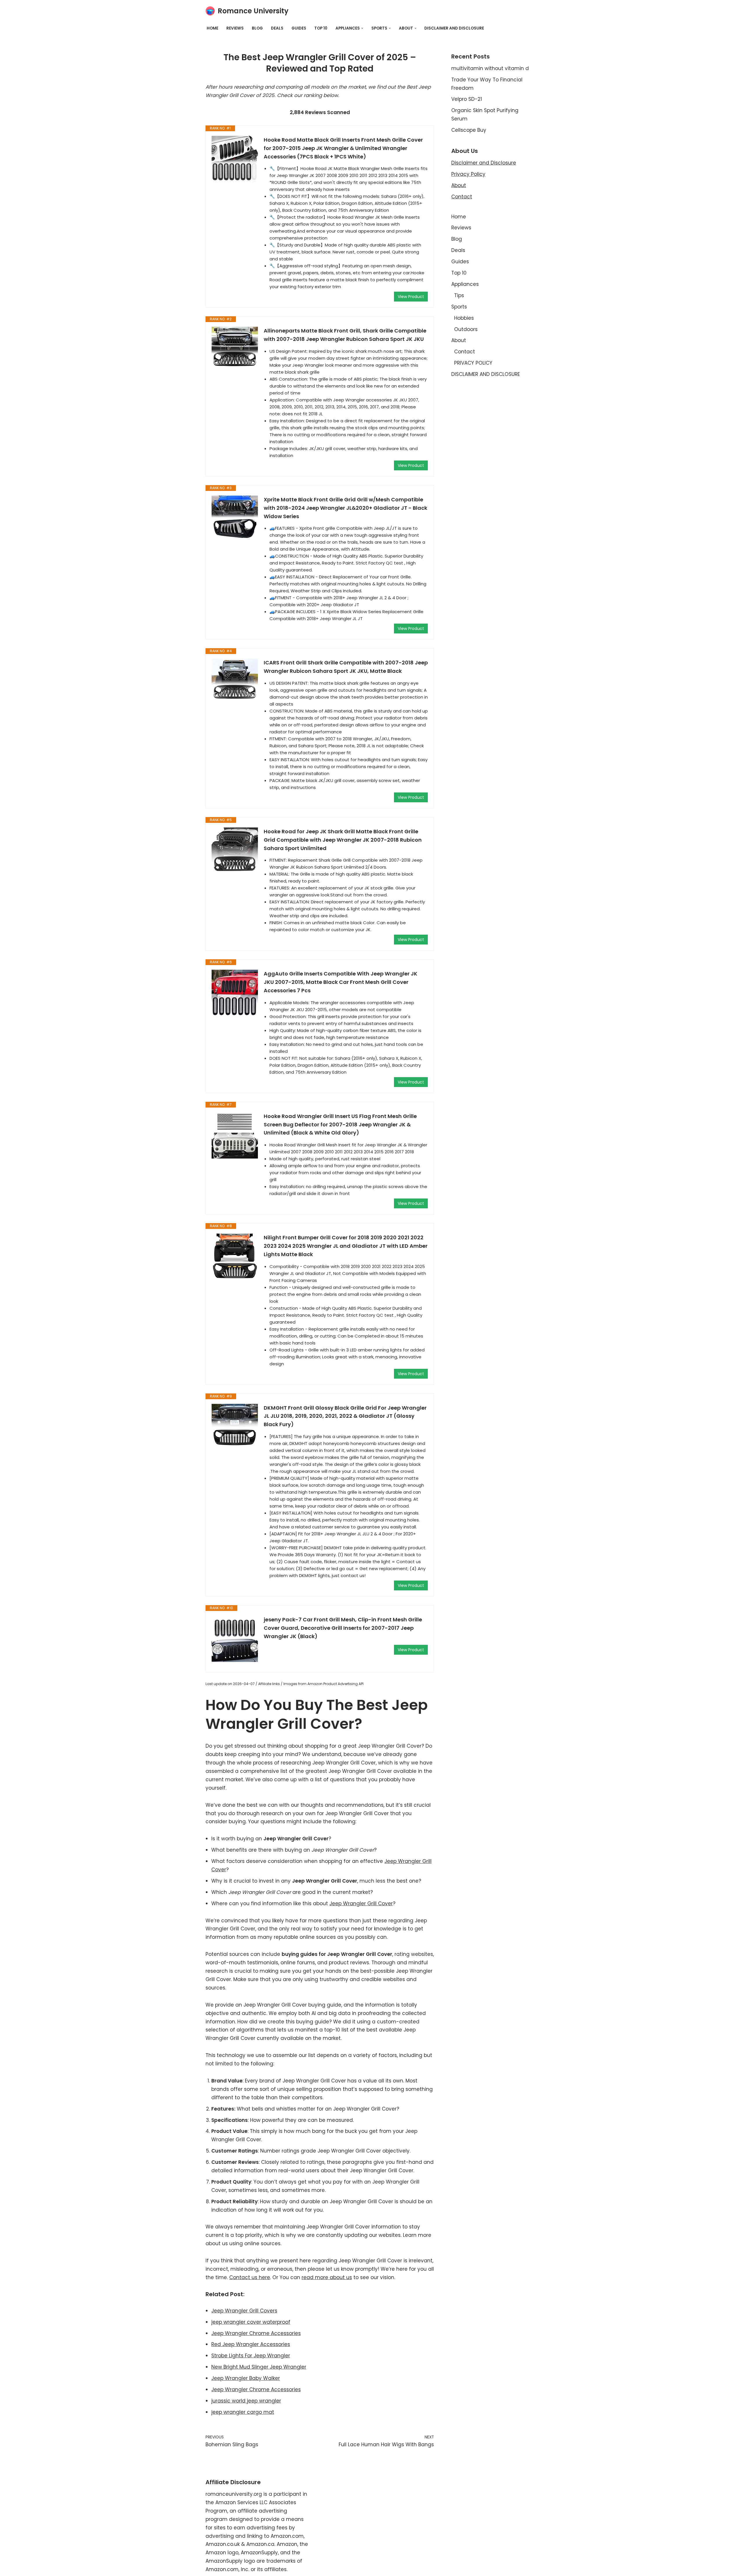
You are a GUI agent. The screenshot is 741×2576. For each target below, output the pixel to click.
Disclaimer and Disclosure (484, 163)
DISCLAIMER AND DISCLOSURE (454, 28)
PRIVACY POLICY (473, 363)
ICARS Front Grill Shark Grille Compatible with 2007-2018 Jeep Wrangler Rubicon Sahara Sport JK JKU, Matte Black (346, 667)
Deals (277, 28)
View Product (411, 297)
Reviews (235, 28)
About (459, 185)
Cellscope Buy (469, 130)
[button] (362, 28)
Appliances (465, 284)
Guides (299, 28)
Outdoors (466, 329)
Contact (462, 197)
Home (212, 28)
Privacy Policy (468, 174)
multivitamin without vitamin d (490, 68)
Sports (459, 307)
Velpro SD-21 (467, 99)
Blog (257, 28)
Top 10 (321, 28)
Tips (459, 295)
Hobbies (464, 318)
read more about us (327, 2277)
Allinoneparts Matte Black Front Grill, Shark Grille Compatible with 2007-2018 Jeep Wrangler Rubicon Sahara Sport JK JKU (345, 335)
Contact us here (250, 2277)
